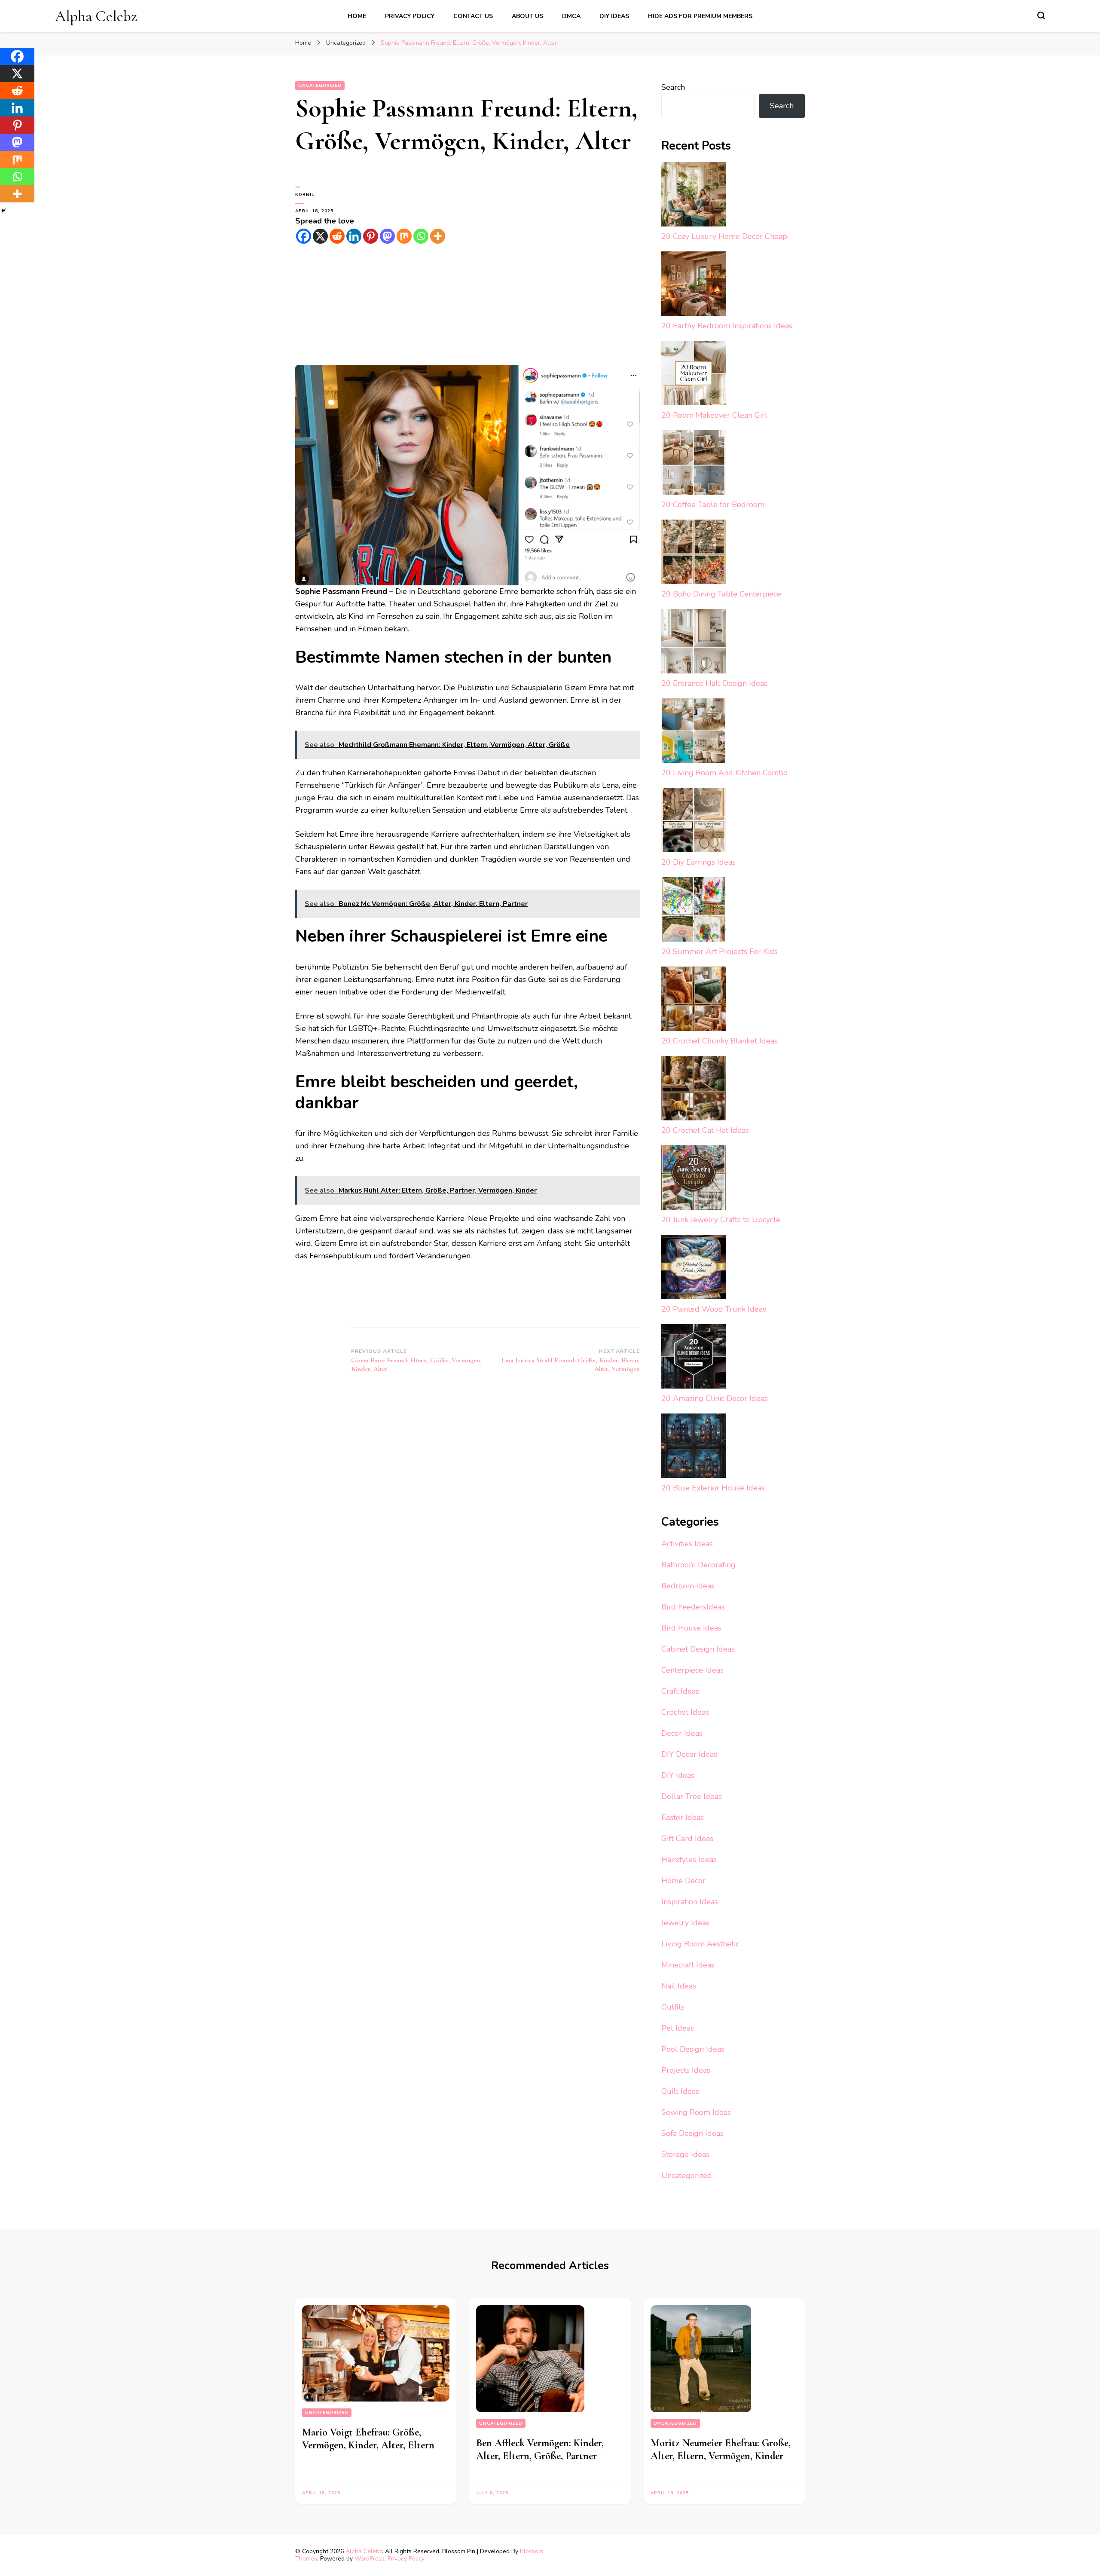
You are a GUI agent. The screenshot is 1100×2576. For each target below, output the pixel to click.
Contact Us (473, 16)
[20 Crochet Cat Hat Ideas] (694, 1090)
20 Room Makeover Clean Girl (714, 415)
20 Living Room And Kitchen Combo (724, 773)
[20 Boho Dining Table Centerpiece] (694, 554)
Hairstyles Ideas (689, 1860)
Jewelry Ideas (685, 1923)
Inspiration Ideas (690, 1902)
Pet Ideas (678, 2028)
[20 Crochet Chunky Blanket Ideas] (694, 1001)
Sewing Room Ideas (696, 2112)
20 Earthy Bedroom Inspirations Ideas (727, 326)
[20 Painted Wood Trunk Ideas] (694, 1269)
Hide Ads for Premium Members (700, 16)
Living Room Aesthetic (700, 1944)
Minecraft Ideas (688, 1965)
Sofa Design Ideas (692, 2133)
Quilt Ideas (680, 2091)
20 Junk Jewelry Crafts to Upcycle (721, 1220)
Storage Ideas (685, 2154)
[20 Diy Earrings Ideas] (694, 822)
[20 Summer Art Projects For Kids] (694, 911)
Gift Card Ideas (687, 1839)
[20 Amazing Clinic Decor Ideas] (694, 1358)
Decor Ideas (682, 1733)
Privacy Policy (410, 16)
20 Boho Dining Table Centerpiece (721, 594)
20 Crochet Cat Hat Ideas (705, 1130)
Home (357, 16)
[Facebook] (304, 236)
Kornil (305, 195)
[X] (320, 236)
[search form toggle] (1041, 15)
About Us (527, 16)
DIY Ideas (678, 1775)
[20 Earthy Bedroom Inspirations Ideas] (694, 286)
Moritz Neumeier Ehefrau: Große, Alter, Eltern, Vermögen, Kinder (721, 2449)
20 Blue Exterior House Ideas (713, 1488)
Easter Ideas (683, 1817)
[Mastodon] (387, 236)
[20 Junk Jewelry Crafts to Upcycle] (694, 1179)
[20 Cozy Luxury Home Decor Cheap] (694, 196)
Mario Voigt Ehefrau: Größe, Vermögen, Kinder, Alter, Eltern (368, 2439)
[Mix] (404, 236)
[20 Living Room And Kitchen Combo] (694, 733)
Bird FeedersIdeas (693, 1607)
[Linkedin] (354, 236)
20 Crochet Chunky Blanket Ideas (720, 1041)
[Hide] (3, 211)
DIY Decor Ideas (689, 1754)
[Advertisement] (467, 305)
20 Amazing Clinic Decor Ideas (715, 1398)
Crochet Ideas (685, 1712)
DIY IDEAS (614, 16)
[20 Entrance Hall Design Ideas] (694, 643)
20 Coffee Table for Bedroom (713, 505)
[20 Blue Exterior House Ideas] (694, 1448)
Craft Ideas (680, 1691)
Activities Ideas (687, 1544)
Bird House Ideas (691, 1628)
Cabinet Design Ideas (698, 1649)
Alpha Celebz (96, 16)
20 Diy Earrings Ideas (698, 862)
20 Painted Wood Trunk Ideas (714, 1309)
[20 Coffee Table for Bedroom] (694, 464)
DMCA (571, 16)
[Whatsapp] (421, 236)
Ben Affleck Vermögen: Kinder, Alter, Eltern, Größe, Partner (540, 2449)
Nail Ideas (679, 1986)
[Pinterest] (371, 236)
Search (673, 87)
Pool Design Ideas (693, 2049)
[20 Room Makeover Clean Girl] (694, 375)
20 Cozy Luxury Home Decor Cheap (724, 236)
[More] (438, 236)
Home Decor (683, 1881)
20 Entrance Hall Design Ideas (714, 683)
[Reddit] (337, 236)
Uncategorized (320, 86)
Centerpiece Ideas (692, 1670)
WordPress (370, 2559)
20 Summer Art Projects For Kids (720, 951)
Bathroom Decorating (698, 1565)
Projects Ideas (686, 2070)
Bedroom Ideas (688, 1586)
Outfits (673, 2007)
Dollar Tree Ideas (692, 1796)
